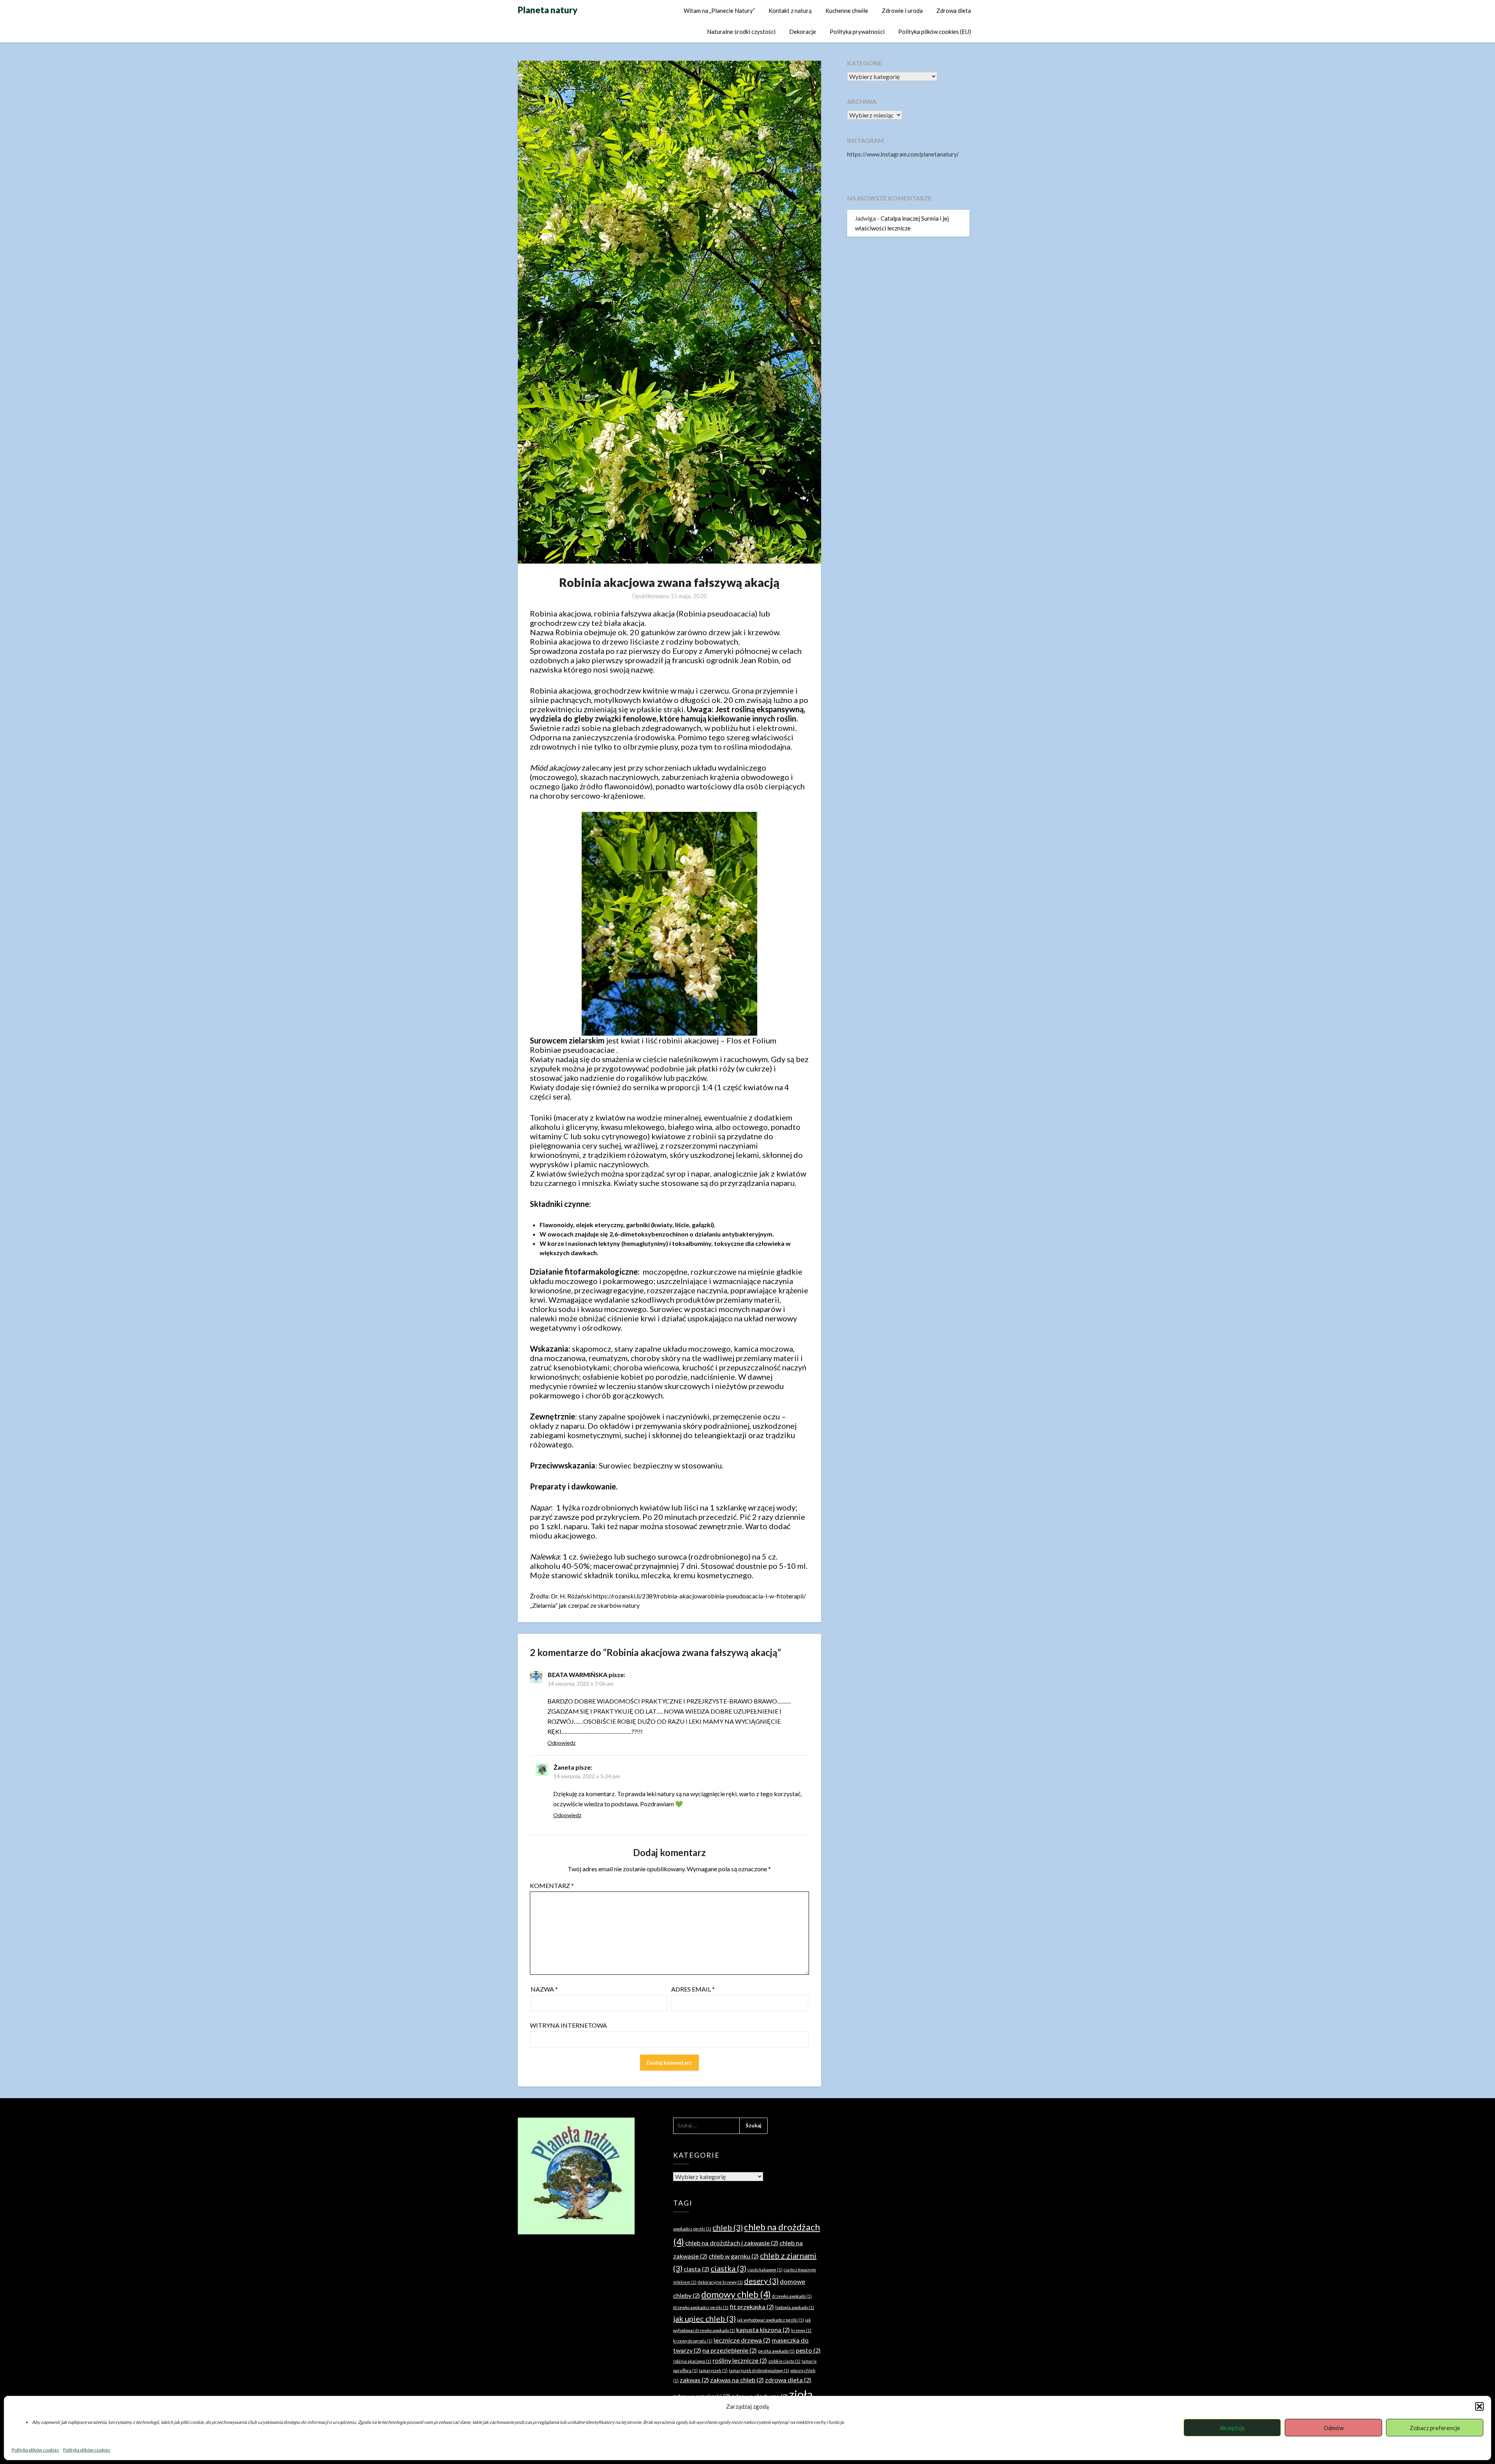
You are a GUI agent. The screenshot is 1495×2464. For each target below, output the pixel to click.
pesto (808, 2350)
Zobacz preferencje (1435, 2428)
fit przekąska (752, 2307)
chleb (728, 2227)
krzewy (801, 2330)
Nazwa (544, 1989)
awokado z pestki (692, 2229)
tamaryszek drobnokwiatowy (759, 2370)
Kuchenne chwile (847, 11)
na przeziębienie (730, 2350)
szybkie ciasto (784, 2361)
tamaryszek (713, 2370)
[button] (1479, 2406)
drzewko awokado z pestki (701, 2307)
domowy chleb (736, 2294)
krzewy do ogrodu (693, 2341)
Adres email (693, 1989)
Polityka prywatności (857, 32)
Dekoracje (803, 32)
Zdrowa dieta (954, 11)
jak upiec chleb (704, 2318)
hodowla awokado (795, 2307)
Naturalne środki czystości (741, 32)
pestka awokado (776, 2351)
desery (761, 2281)
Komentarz (552, 1885)
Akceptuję (1232, 2428)
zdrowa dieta (788, 2380)
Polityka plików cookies (35, 2450)
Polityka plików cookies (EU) (935, 32)
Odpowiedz (561, 1743)
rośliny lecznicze (740, 2360)
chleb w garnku (734, 2256)
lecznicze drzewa (742, 2340)
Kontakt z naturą (790, 11)
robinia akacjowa (692, 2361)
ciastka (728, 2268)
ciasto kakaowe (765, 2270)
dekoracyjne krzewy (720, 2282)
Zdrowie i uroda (902, 11)
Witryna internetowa (568, 2025)
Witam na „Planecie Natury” (719, 11)
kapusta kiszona (763, 2330)
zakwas (694, 2380)
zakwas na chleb (737, 2380)
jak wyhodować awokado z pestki (770, 2320)
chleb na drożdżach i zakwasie (732, 2243)
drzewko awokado (792, 2296)
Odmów (1334, 2428)
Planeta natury (548, 10)
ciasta (696, 2269)
